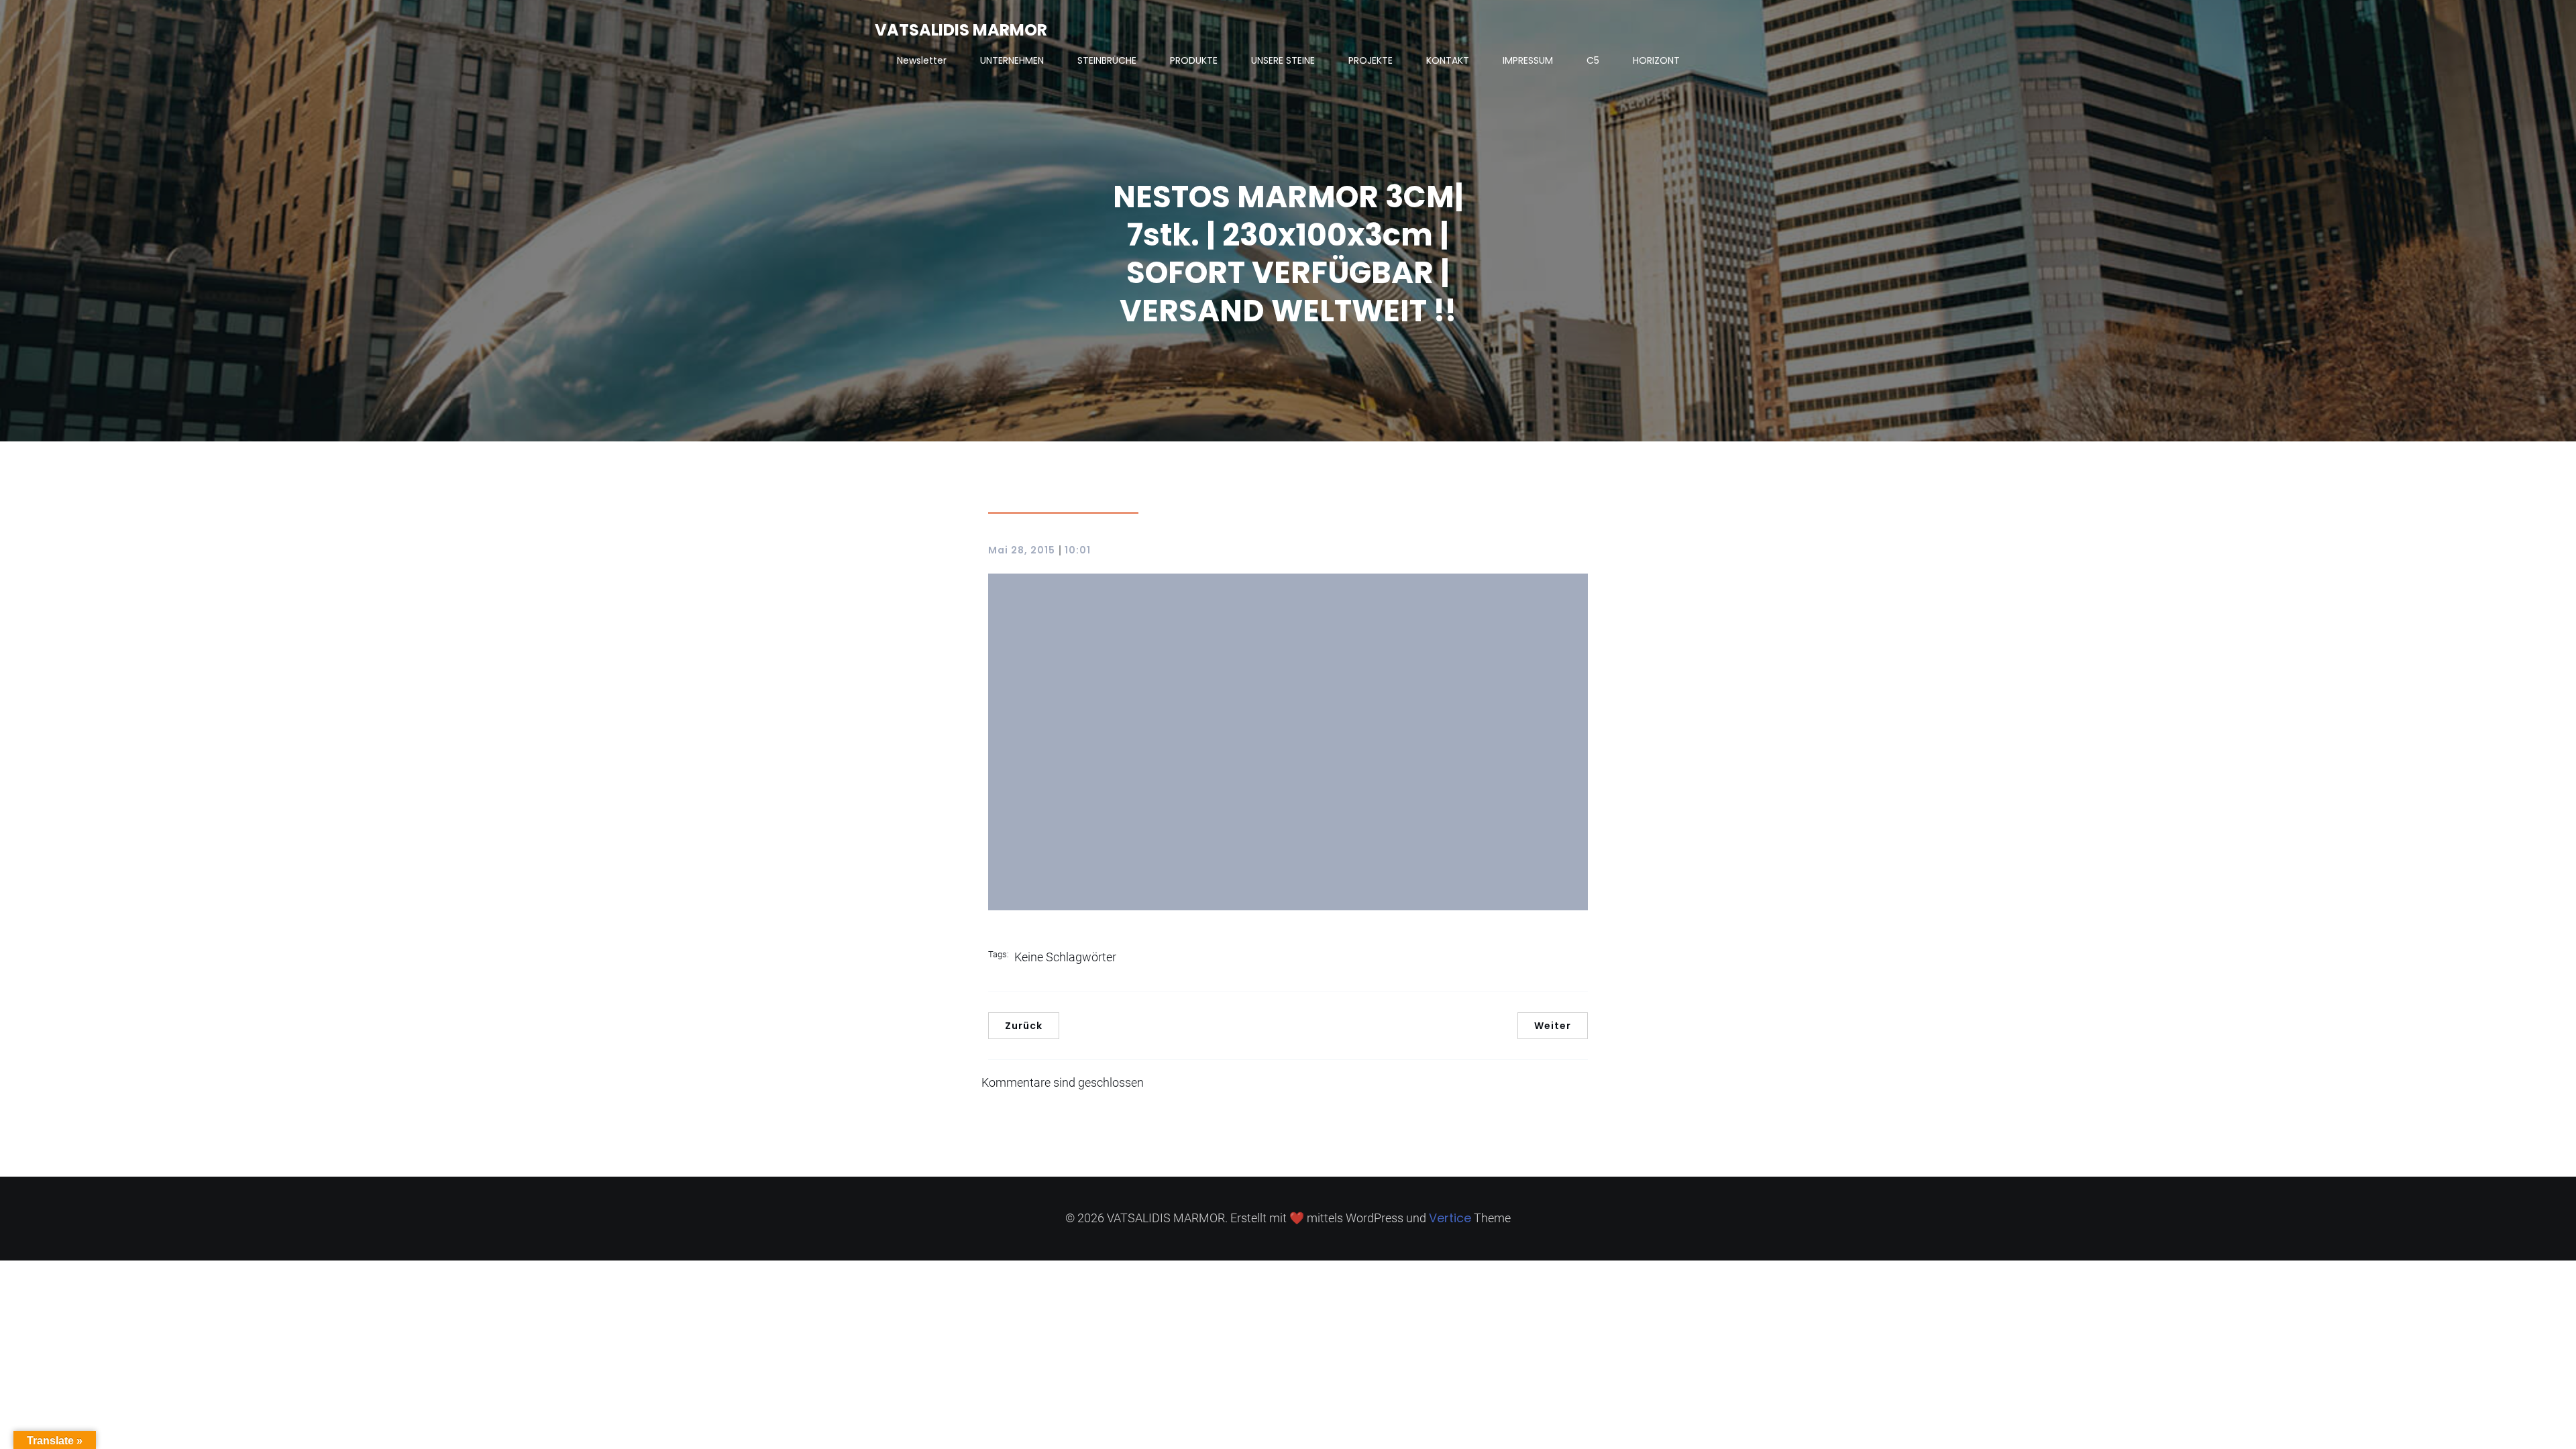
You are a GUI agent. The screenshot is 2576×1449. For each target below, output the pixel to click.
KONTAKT (1448, 60)
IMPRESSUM (1528, 60)
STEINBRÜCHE (1107, 60)
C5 (1593, 60)
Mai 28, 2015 (1022, 550)
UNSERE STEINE (1283, 60)
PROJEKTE (1371, 60)
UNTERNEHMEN (1012, 60)
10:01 (1078, 550)
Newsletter (922, 60)
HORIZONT (1656, 60)
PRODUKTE (1194, 60)
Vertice (1450, 1218)
